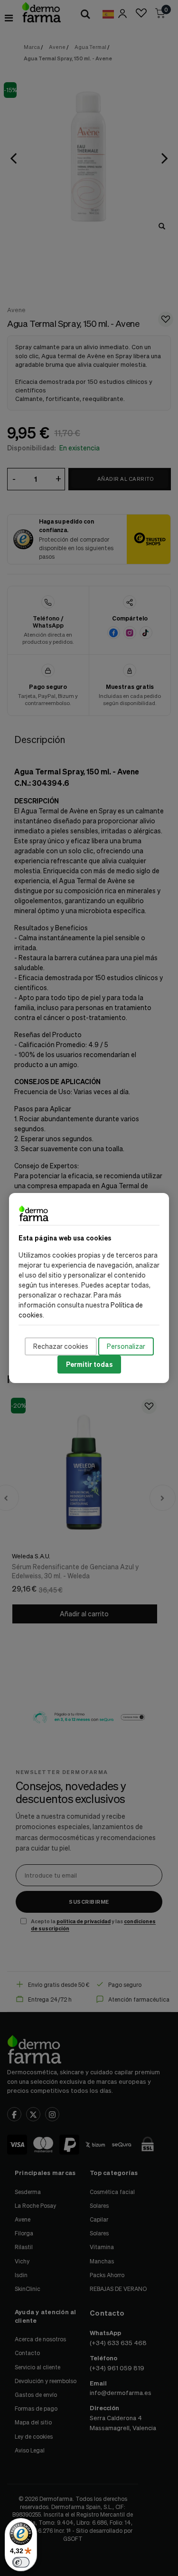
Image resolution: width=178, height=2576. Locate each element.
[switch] (21, 2562)
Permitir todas (89, 1364)
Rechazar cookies (61, 1346)
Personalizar (126, 1346)
